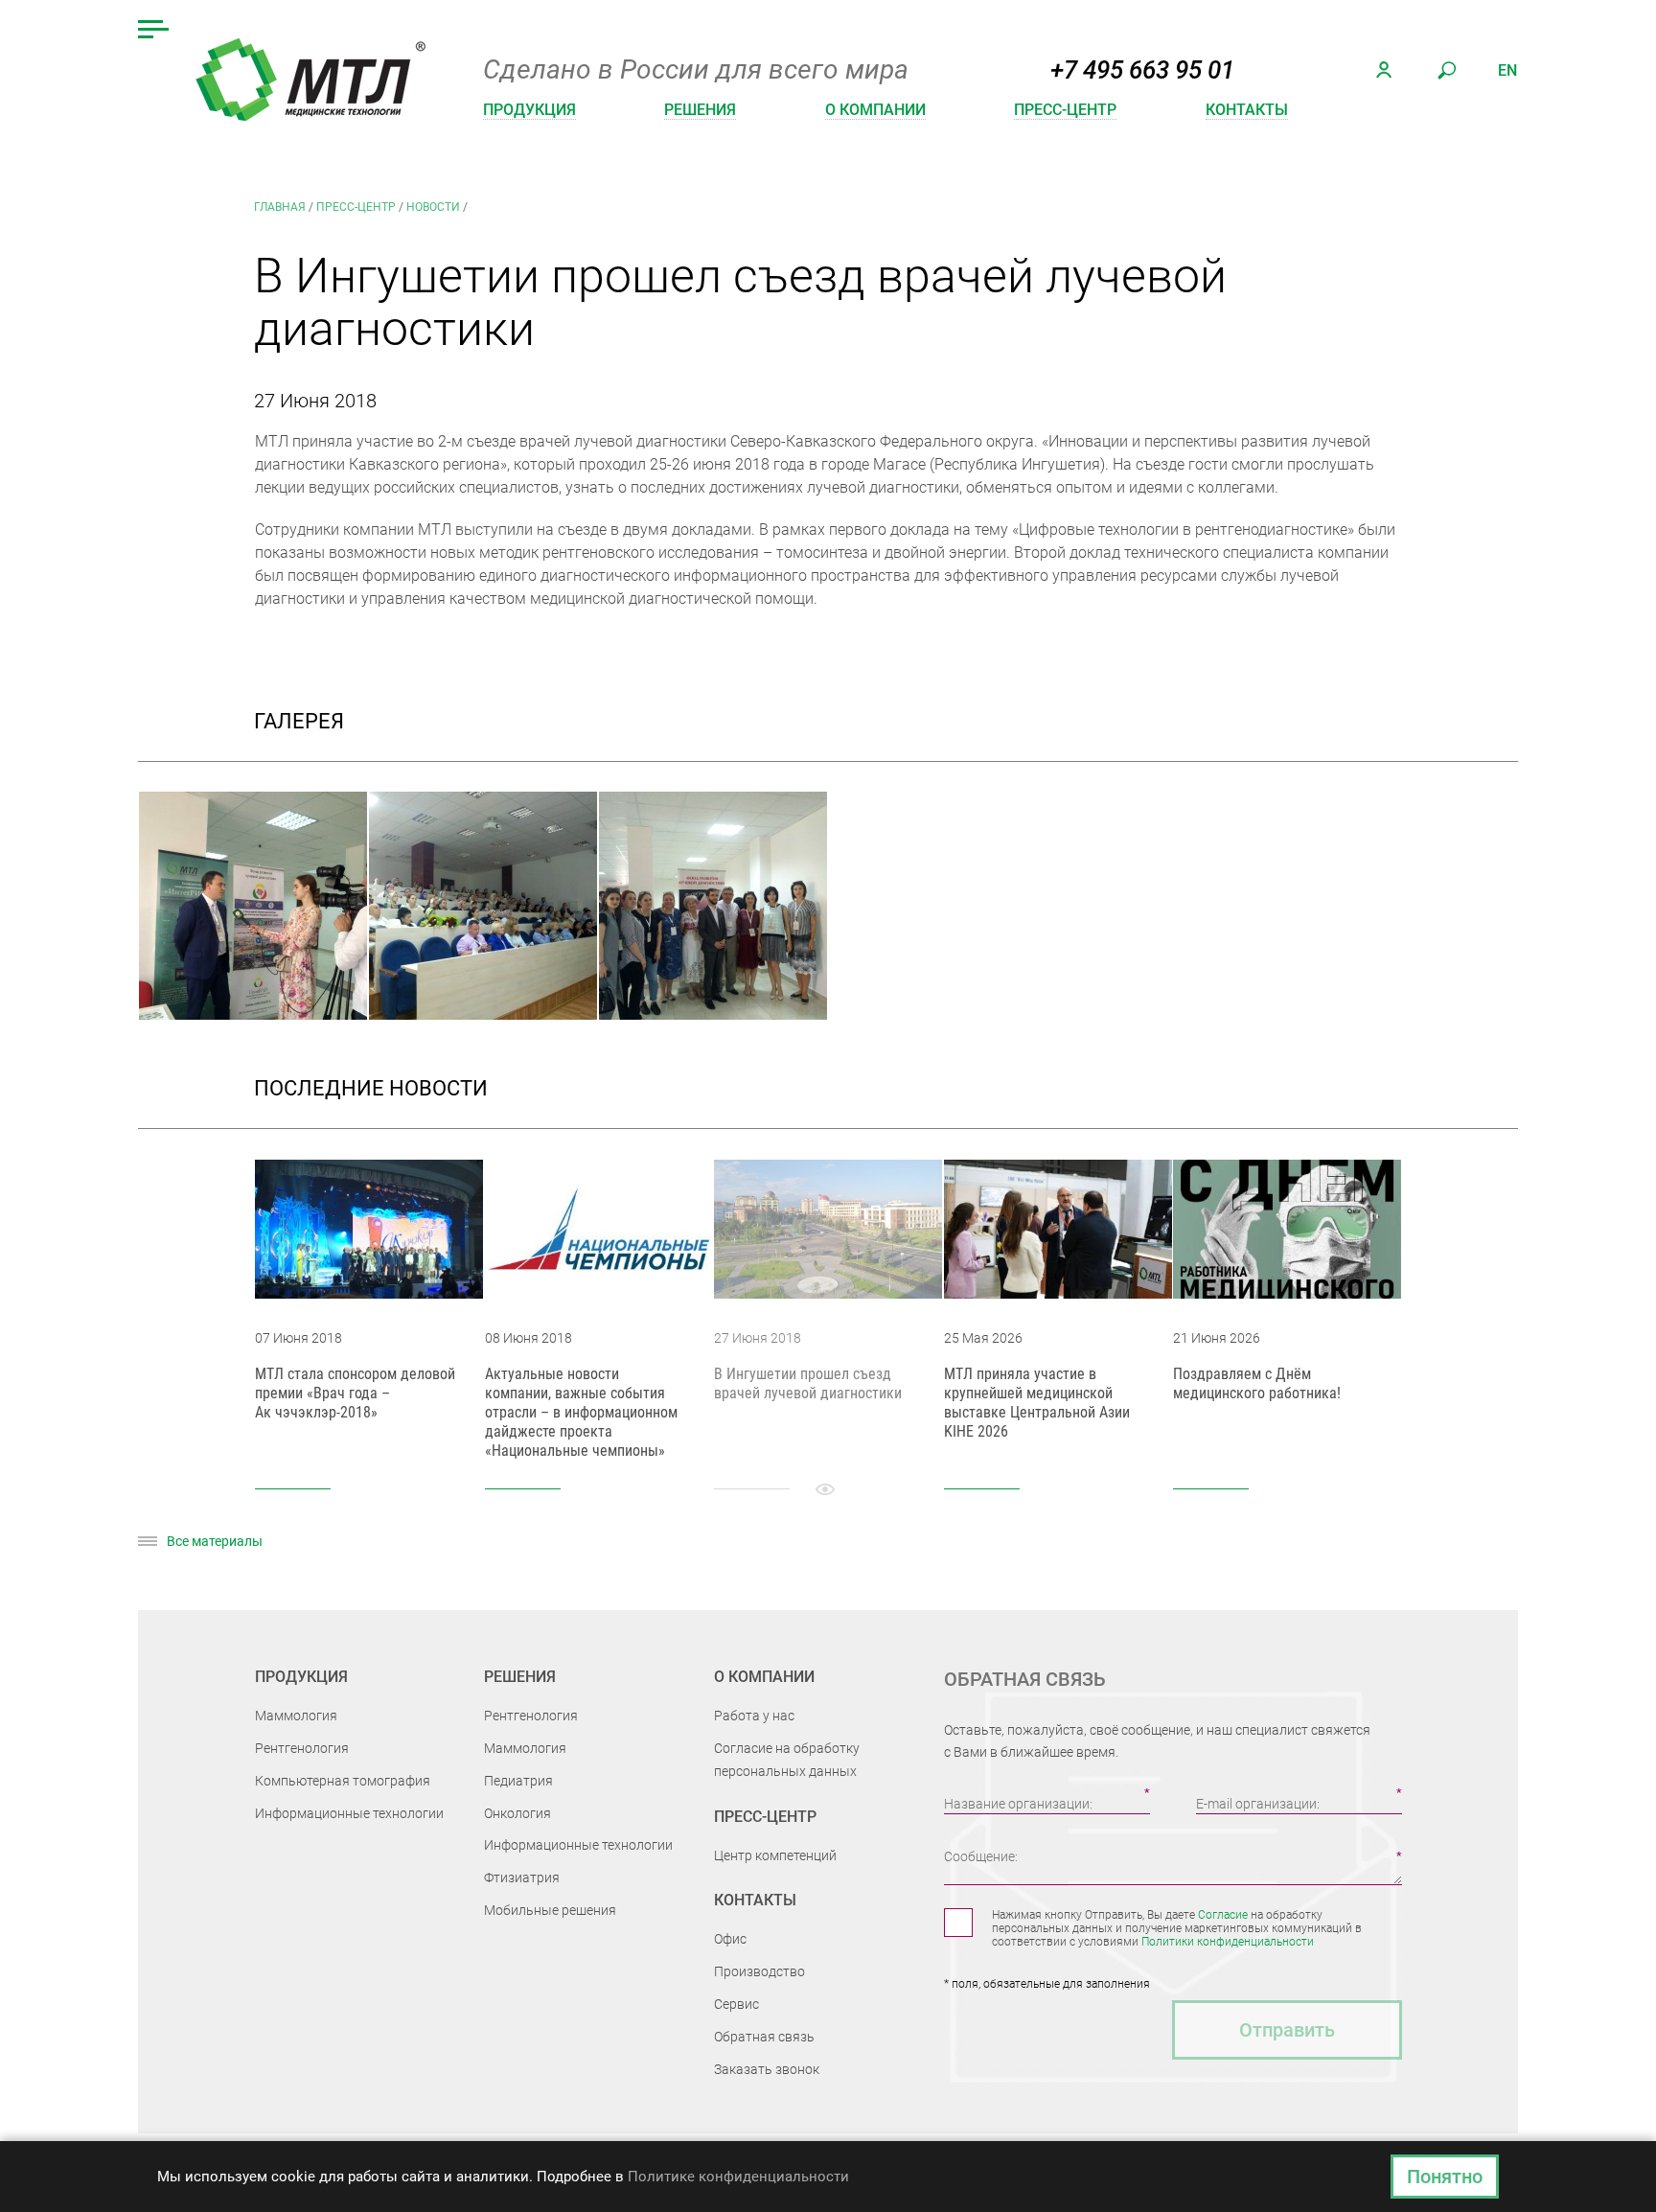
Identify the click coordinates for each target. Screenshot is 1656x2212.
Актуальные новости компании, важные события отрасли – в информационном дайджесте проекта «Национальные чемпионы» (581, 1412)
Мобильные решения (550, 1910)
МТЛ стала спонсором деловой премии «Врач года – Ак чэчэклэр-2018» (355, 1393)
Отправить (1287, 2030)
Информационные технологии (349, 1813)
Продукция (529, 110)
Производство (759, 1971)
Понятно (1445, 2177)
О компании (875, 110)
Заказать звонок (767, 2069)
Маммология (296, 1716)
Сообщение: (981, 1856)
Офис (730, 1939)
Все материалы (215, 1541)
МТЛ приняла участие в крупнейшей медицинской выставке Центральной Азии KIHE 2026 (1037, 1403)
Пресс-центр (1065, 110)
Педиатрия (518, 1781)
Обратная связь (764, 2037)
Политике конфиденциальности (738, 2177)
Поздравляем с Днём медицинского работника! (1257, 1383)
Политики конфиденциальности (1228, 1942)
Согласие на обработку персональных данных (787, 1760)
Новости (433, 207)
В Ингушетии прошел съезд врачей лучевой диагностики (808, 1383)
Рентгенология (302, 1748)
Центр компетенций (775, 1855)
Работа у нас (754, 1716)
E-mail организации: (1258, 1804)
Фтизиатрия (522, 1878)
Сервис (736, 2004)
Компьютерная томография (343, 1781)
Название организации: (1018, 1804)
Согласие (1223, 1915)
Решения (700, 110)
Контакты (1247, 110)
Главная (280, 207)
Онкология (517, 1813)
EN (1507, 70)
